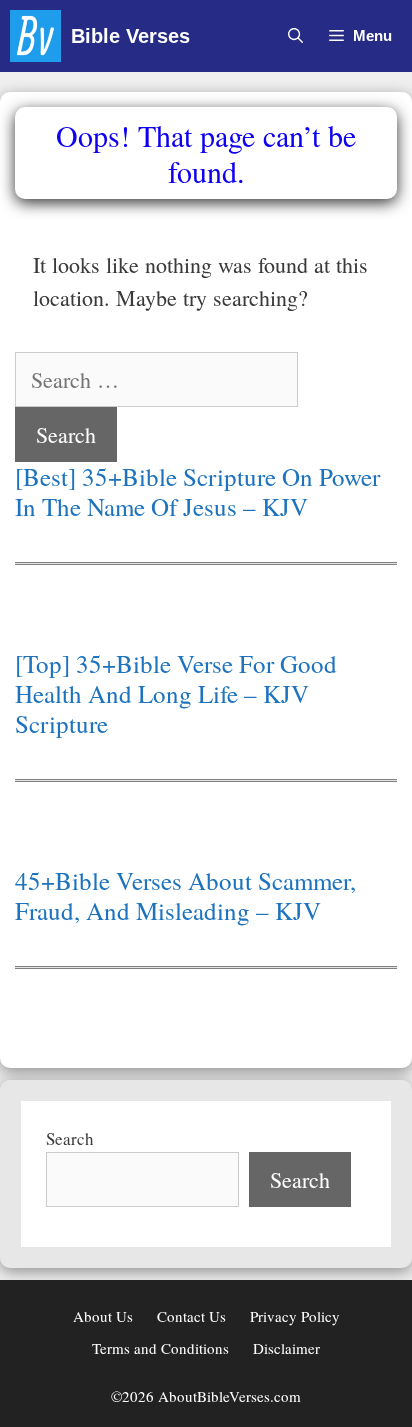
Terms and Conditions (160, 1348)
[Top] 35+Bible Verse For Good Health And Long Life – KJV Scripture (176, 694)
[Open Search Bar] (295, 36)
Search (70, 1138)
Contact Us (191, 1316)
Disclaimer (286, 1348)
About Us (103, 1316)
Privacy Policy (295, 1316)
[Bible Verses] (40, 36)
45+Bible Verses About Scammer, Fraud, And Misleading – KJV (185, 896)
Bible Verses (130, 36)
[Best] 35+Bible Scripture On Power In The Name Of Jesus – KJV (197, 492)
